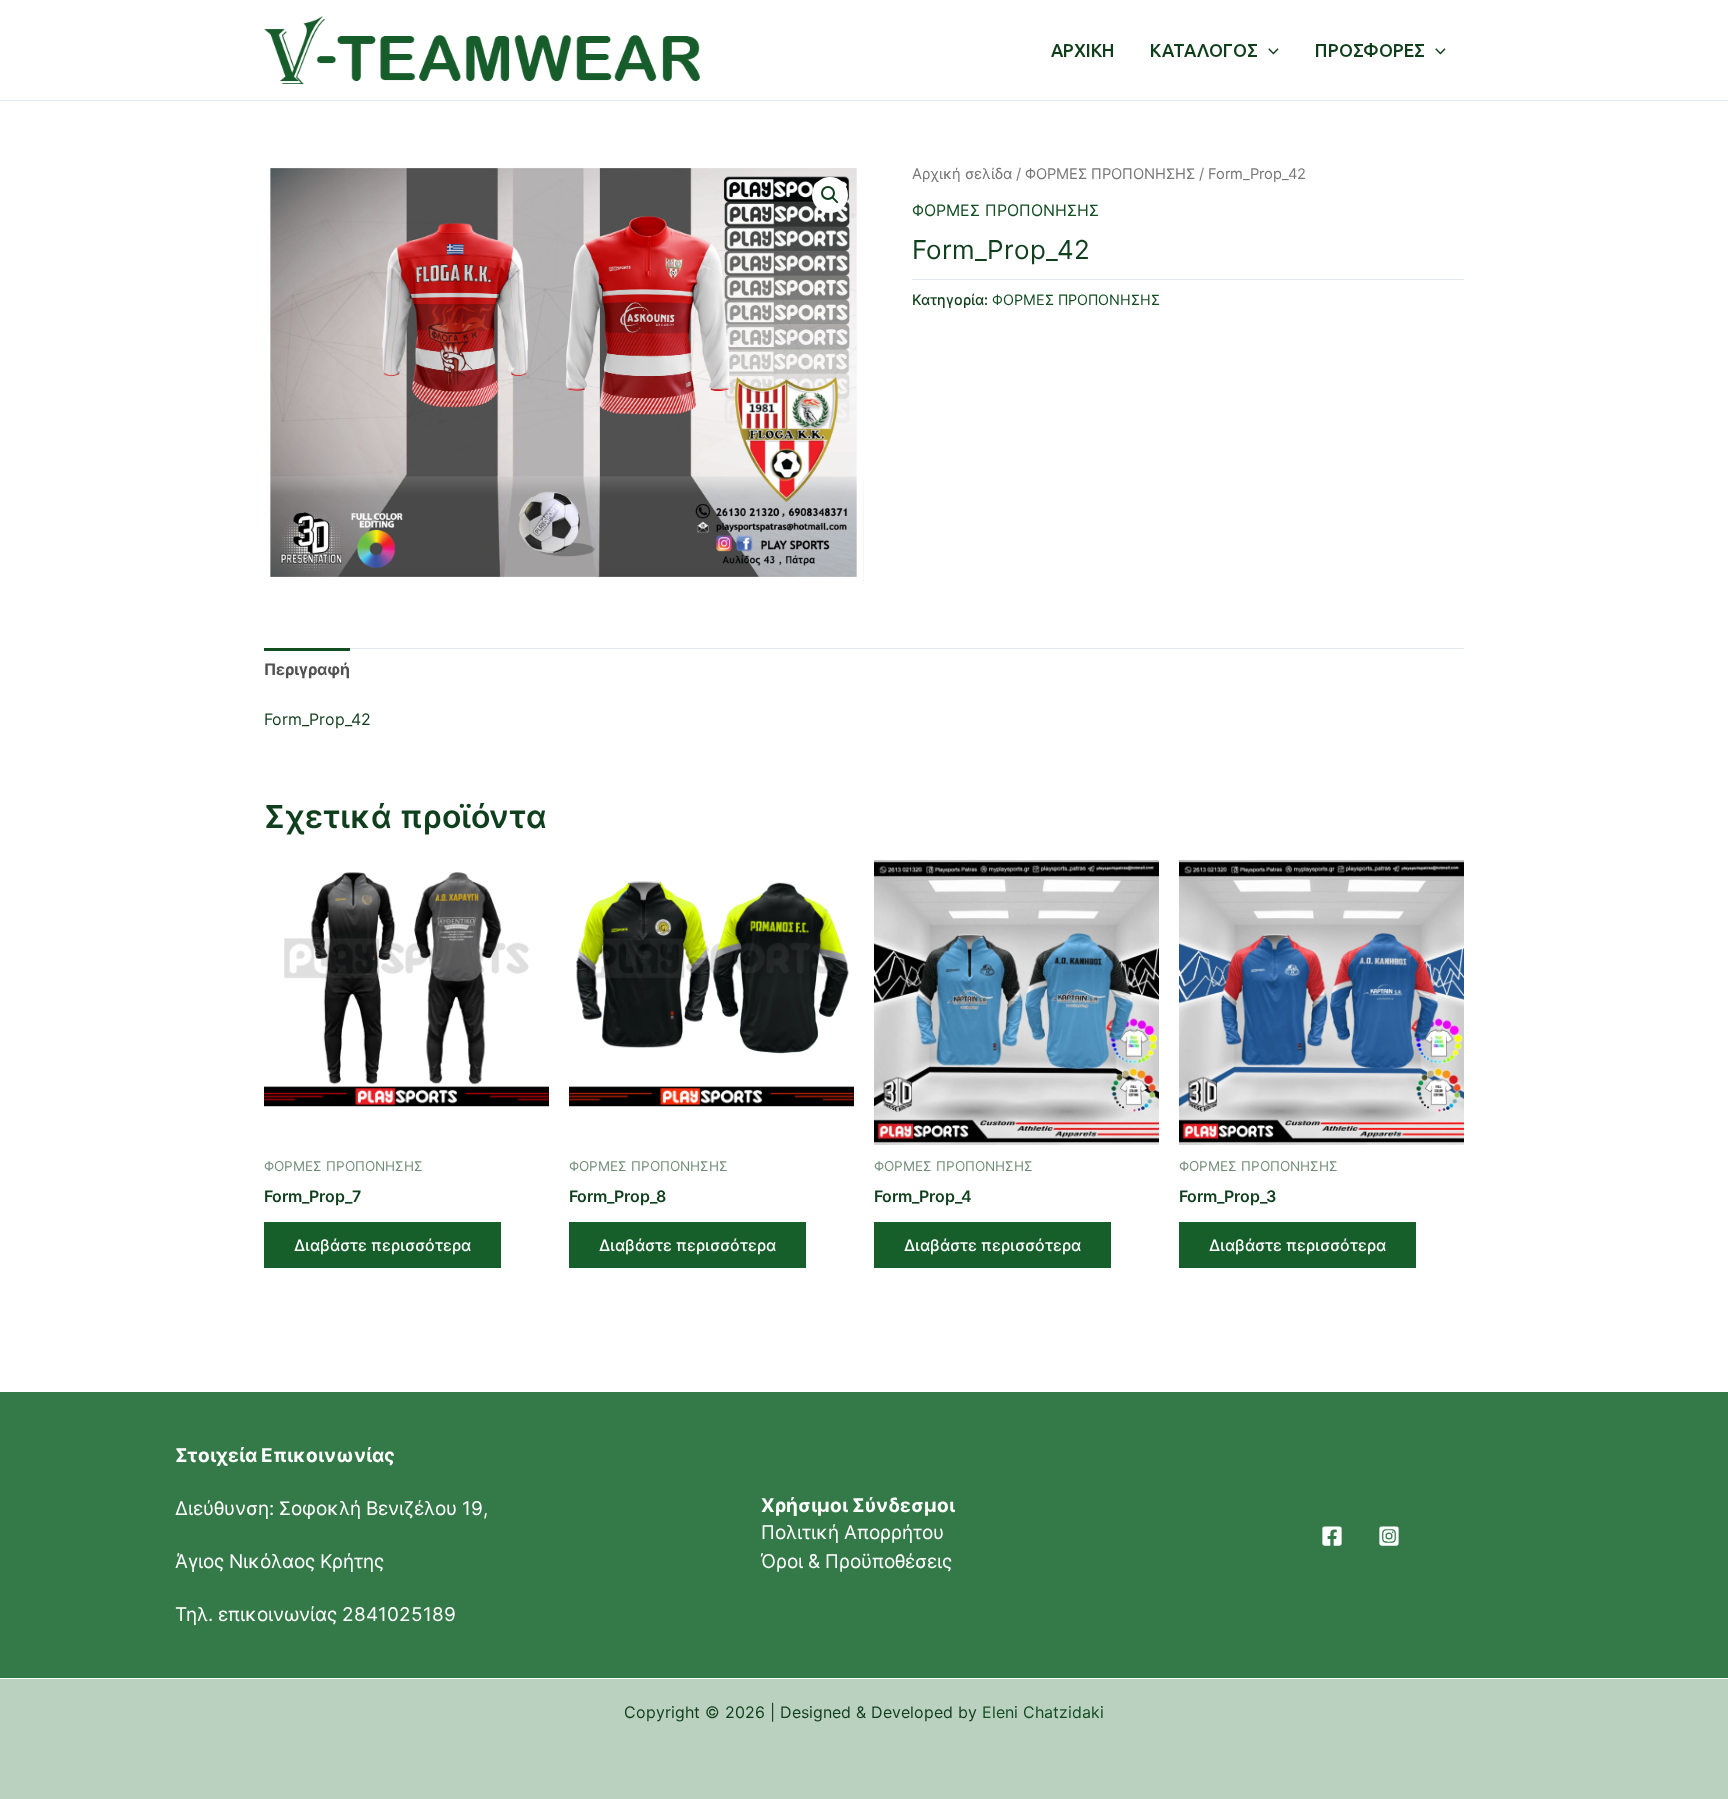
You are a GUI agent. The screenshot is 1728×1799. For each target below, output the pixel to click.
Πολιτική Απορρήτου (852, 1532)
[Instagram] (1389, 1536)
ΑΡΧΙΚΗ (1082, 50)
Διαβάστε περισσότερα (382, 1245)
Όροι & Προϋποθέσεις (856, 1561)
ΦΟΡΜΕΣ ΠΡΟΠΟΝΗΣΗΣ (1110, 174)
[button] (830, 195)
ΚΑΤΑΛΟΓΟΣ (1204, 50)
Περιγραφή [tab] (307, 669)
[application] (1268, 50)
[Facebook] (1332, 1536)
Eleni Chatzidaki (1043, 1712)
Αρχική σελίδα (962, 174)
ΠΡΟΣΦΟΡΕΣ (1370, 50)
